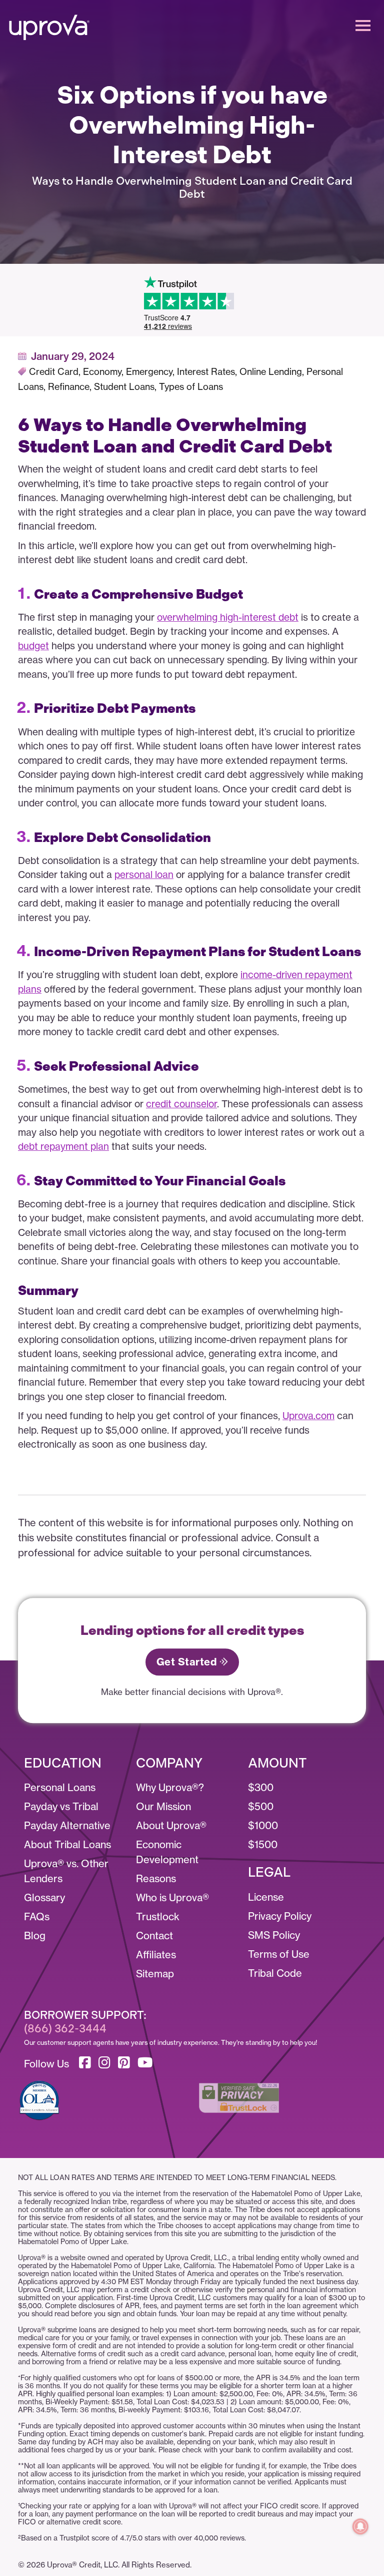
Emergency (149, 372)
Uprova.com (308, 1416)
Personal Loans (60, 1787)
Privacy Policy (280, 1916)
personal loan (144, 875)
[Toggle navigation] (363, 25)
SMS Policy (274, 1935)
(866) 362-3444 (65, 2029)
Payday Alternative (67, 1825)
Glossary (44, 1897)
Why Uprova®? (170, 1787)
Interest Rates (206, 372)
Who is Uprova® (172, 1897)
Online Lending (271, 372)
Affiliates (156, 1955)
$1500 (263, 1844)
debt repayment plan (63, 1146)
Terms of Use (279, 1954)
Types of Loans (191, 387)
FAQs (37, 1916)
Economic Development (167, 1852)
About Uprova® (171, 1825)
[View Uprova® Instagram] (107, 2061)
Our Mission (163, 1806)
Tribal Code (275, 1973)
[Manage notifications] (360, 2526)
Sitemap (155, 1974)
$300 (261, 1787)
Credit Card (54, 372)
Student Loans (124, 387)
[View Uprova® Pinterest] (126, 2061)
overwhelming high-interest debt (228, 617)
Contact (154, 1936)
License (266, 1897)
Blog (35, 1936)
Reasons (156, 1878)
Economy (102, 372)
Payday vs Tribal (61, 1806)
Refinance (69, 387)
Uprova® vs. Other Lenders (66, 1871)
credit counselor (181, 1104)
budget (33, 646)
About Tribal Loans (67, 1844)
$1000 (263, 1825)
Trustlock (158, 1916)
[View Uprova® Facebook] (87, 2061)
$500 (261, 1806)
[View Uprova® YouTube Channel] (147, 2061)
